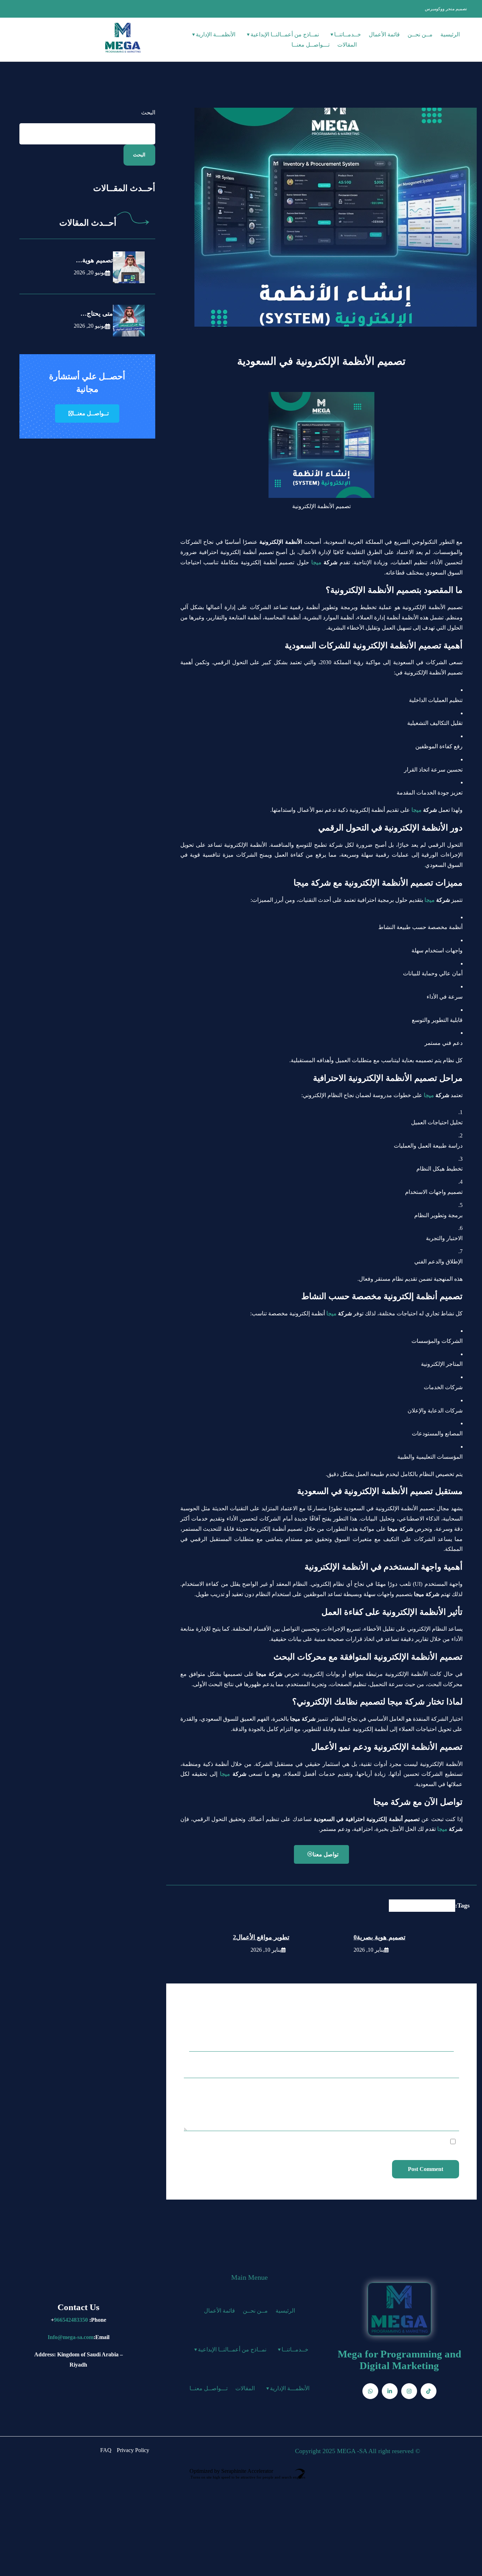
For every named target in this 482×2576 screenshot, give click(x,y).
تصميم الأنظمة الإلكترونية (422, 1905)
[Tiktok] (429, 2391)
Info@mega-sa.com (71, 2337)
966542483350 (71, 2320)
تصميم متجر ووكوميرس (446, 9)
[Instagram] (409, 2391)
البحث (148, 112)
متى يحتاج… (97, 314)
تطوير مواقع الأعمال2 (261, 1937)
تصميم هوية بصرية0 (379, 1937)
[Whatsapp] (370, 2391)
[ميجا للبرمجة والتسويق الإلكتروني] (123, 38)
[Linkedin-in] (390, 2391)
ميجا (316, 562)
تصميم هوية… (94, 260)
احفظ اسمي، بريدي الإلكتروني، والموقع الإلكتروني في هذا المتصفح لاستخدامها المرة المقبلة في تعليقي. (332, 2142)
